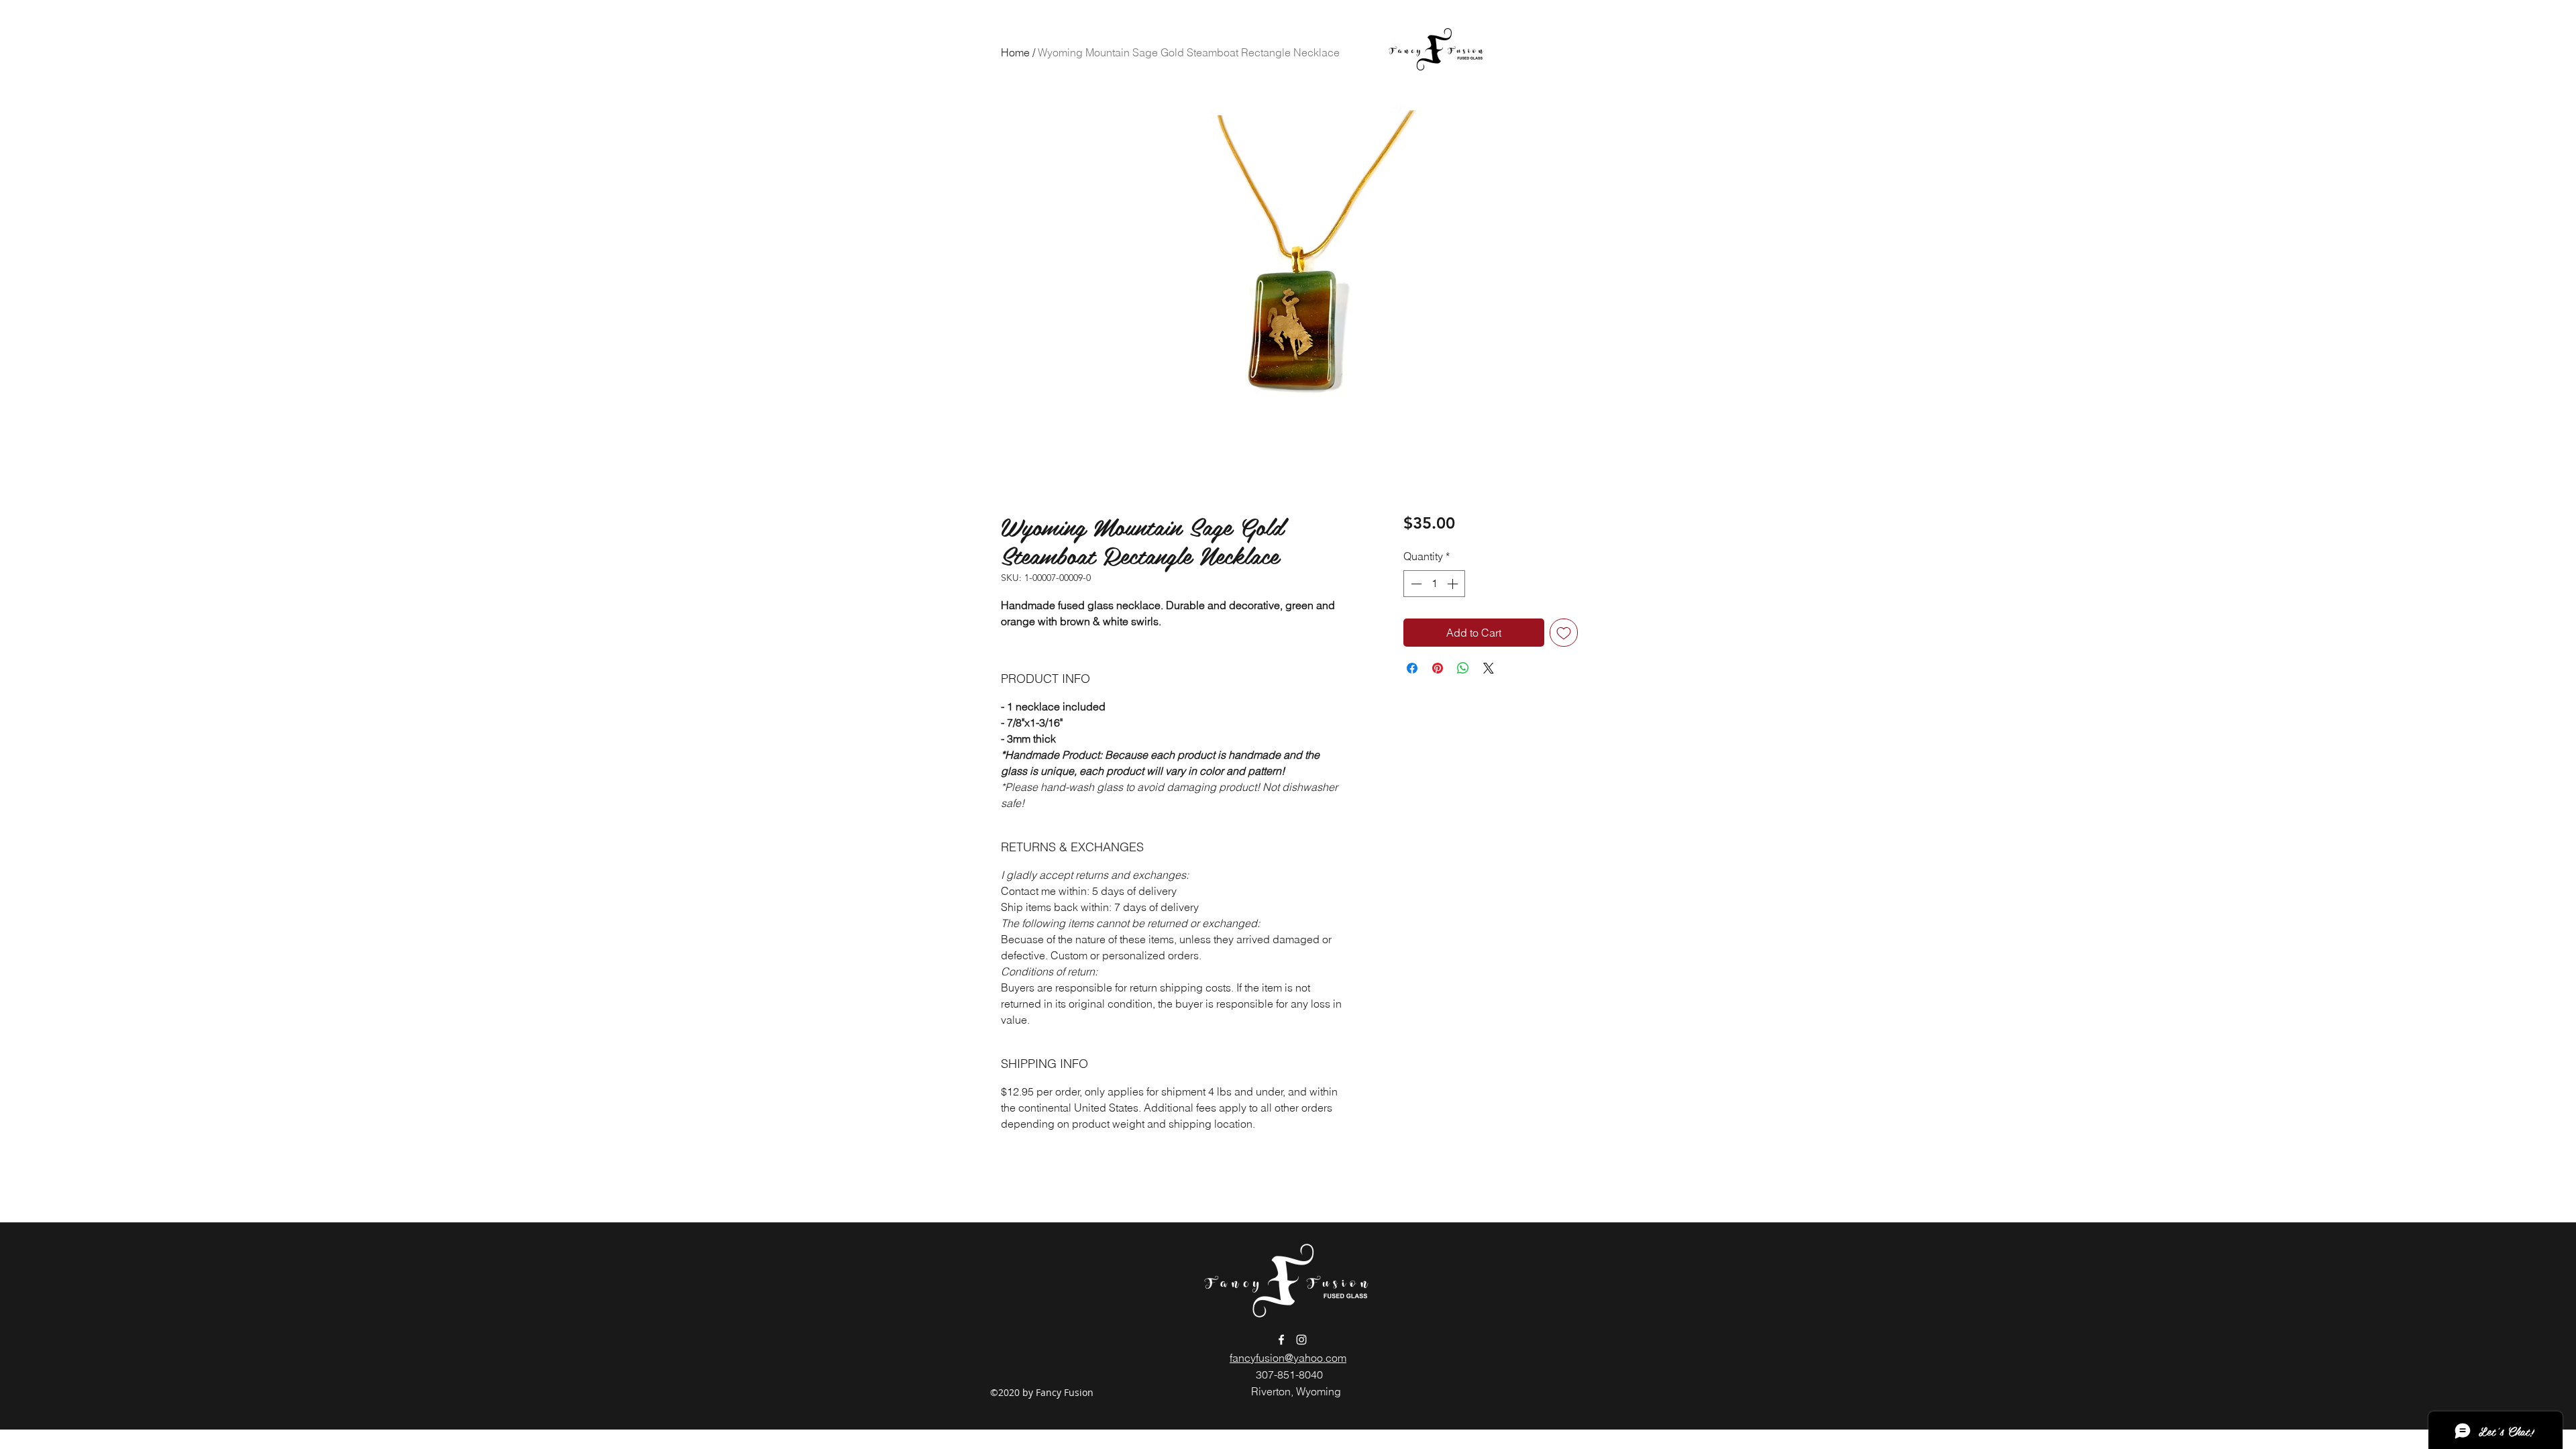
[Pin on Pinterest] (1438, 668)
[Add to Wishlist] (1564, 633)
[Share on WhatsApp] (1463, 668)
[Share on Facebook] (1412, 668)
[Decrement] (1415, 584)
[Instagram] (1301, 1340)
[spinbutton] (1434, 584)
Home (1015, 52)
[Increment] (1454, 584)
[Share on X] (1489, 668)
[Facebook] (1281, 1340)
